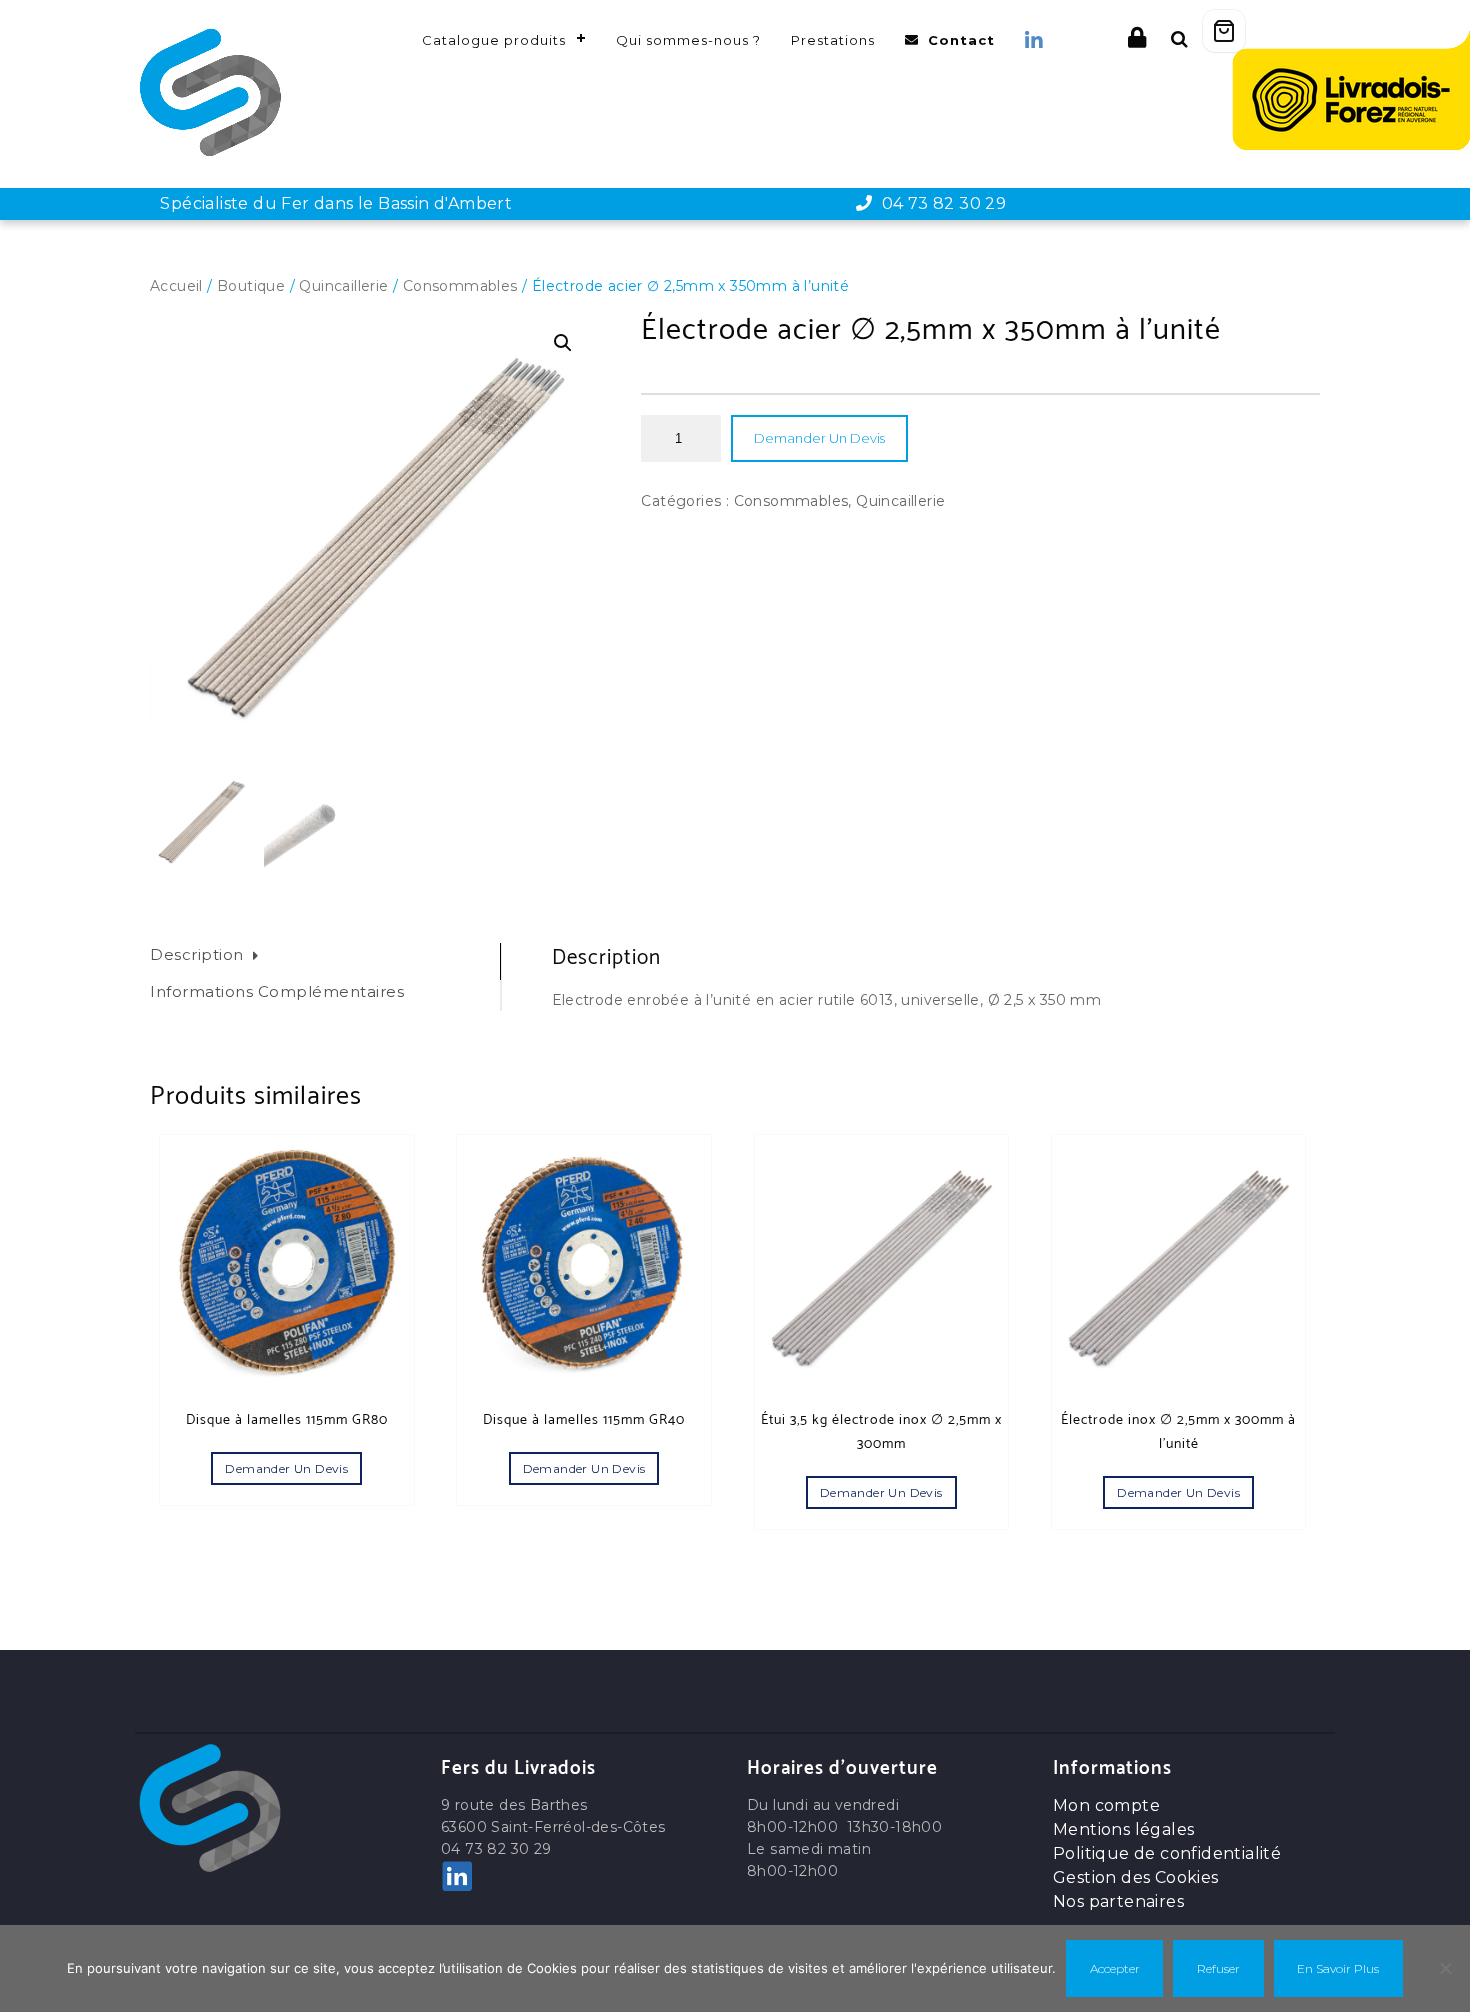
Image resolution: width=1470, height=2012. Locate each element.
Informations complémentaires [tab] (277, 991)
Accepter (1115, 1968)
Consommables (460, 286)
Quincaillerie (343, 286)
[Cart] (1224, 31)
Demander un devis (819, 438)
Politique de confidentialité (1167, 1853)
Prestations (833, 40)
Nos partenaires (1118, 1901)
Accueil (176, 286)
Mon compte (1106, 1805)
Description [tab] (197, 954)
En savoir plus (1338, 1968)
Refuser (1218, 1968)
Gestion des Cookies (1136, 1877)
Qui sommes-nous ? (688, 40)
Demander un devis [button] (286, 1468)
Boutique (251, 286)
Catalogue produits (494, 40)
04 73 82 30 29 (939, 203)
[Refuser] (1445, 1968)
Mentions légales (1123, 1829)
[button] (563, 343)
